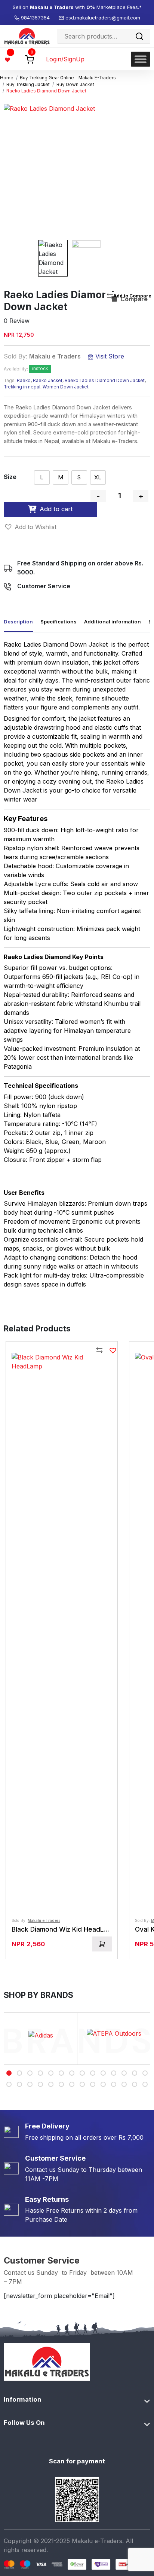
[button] (30, 527)
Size (10, 477)
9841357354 (36, 18)
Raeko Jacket (48, 381)
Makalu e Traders (55, 356)
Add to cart (56, 509)
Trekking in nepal (22, 387)
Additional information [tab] (113, 622)
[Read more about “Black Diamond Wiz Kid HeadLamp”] (102, 1944)
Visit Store (109, 356)
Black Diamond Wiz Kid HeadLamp (64, 1929)
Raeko (24, 381)
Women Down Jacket (66, 387)
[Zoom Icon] (70, 170)
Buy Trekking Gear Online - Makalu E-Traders (68, 78)
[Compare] (100, 1351)
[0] (30, 59)
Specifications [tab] (58, 622)
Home (7, 78)
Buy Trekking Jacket (28, 85)
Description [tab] (18, 622)
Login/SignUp (65, 59)
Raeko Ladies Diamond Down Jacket (105, 381)
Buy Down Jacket (75, 85)
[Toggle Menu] (141, 59)
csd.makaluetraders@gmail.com (103, 18)
